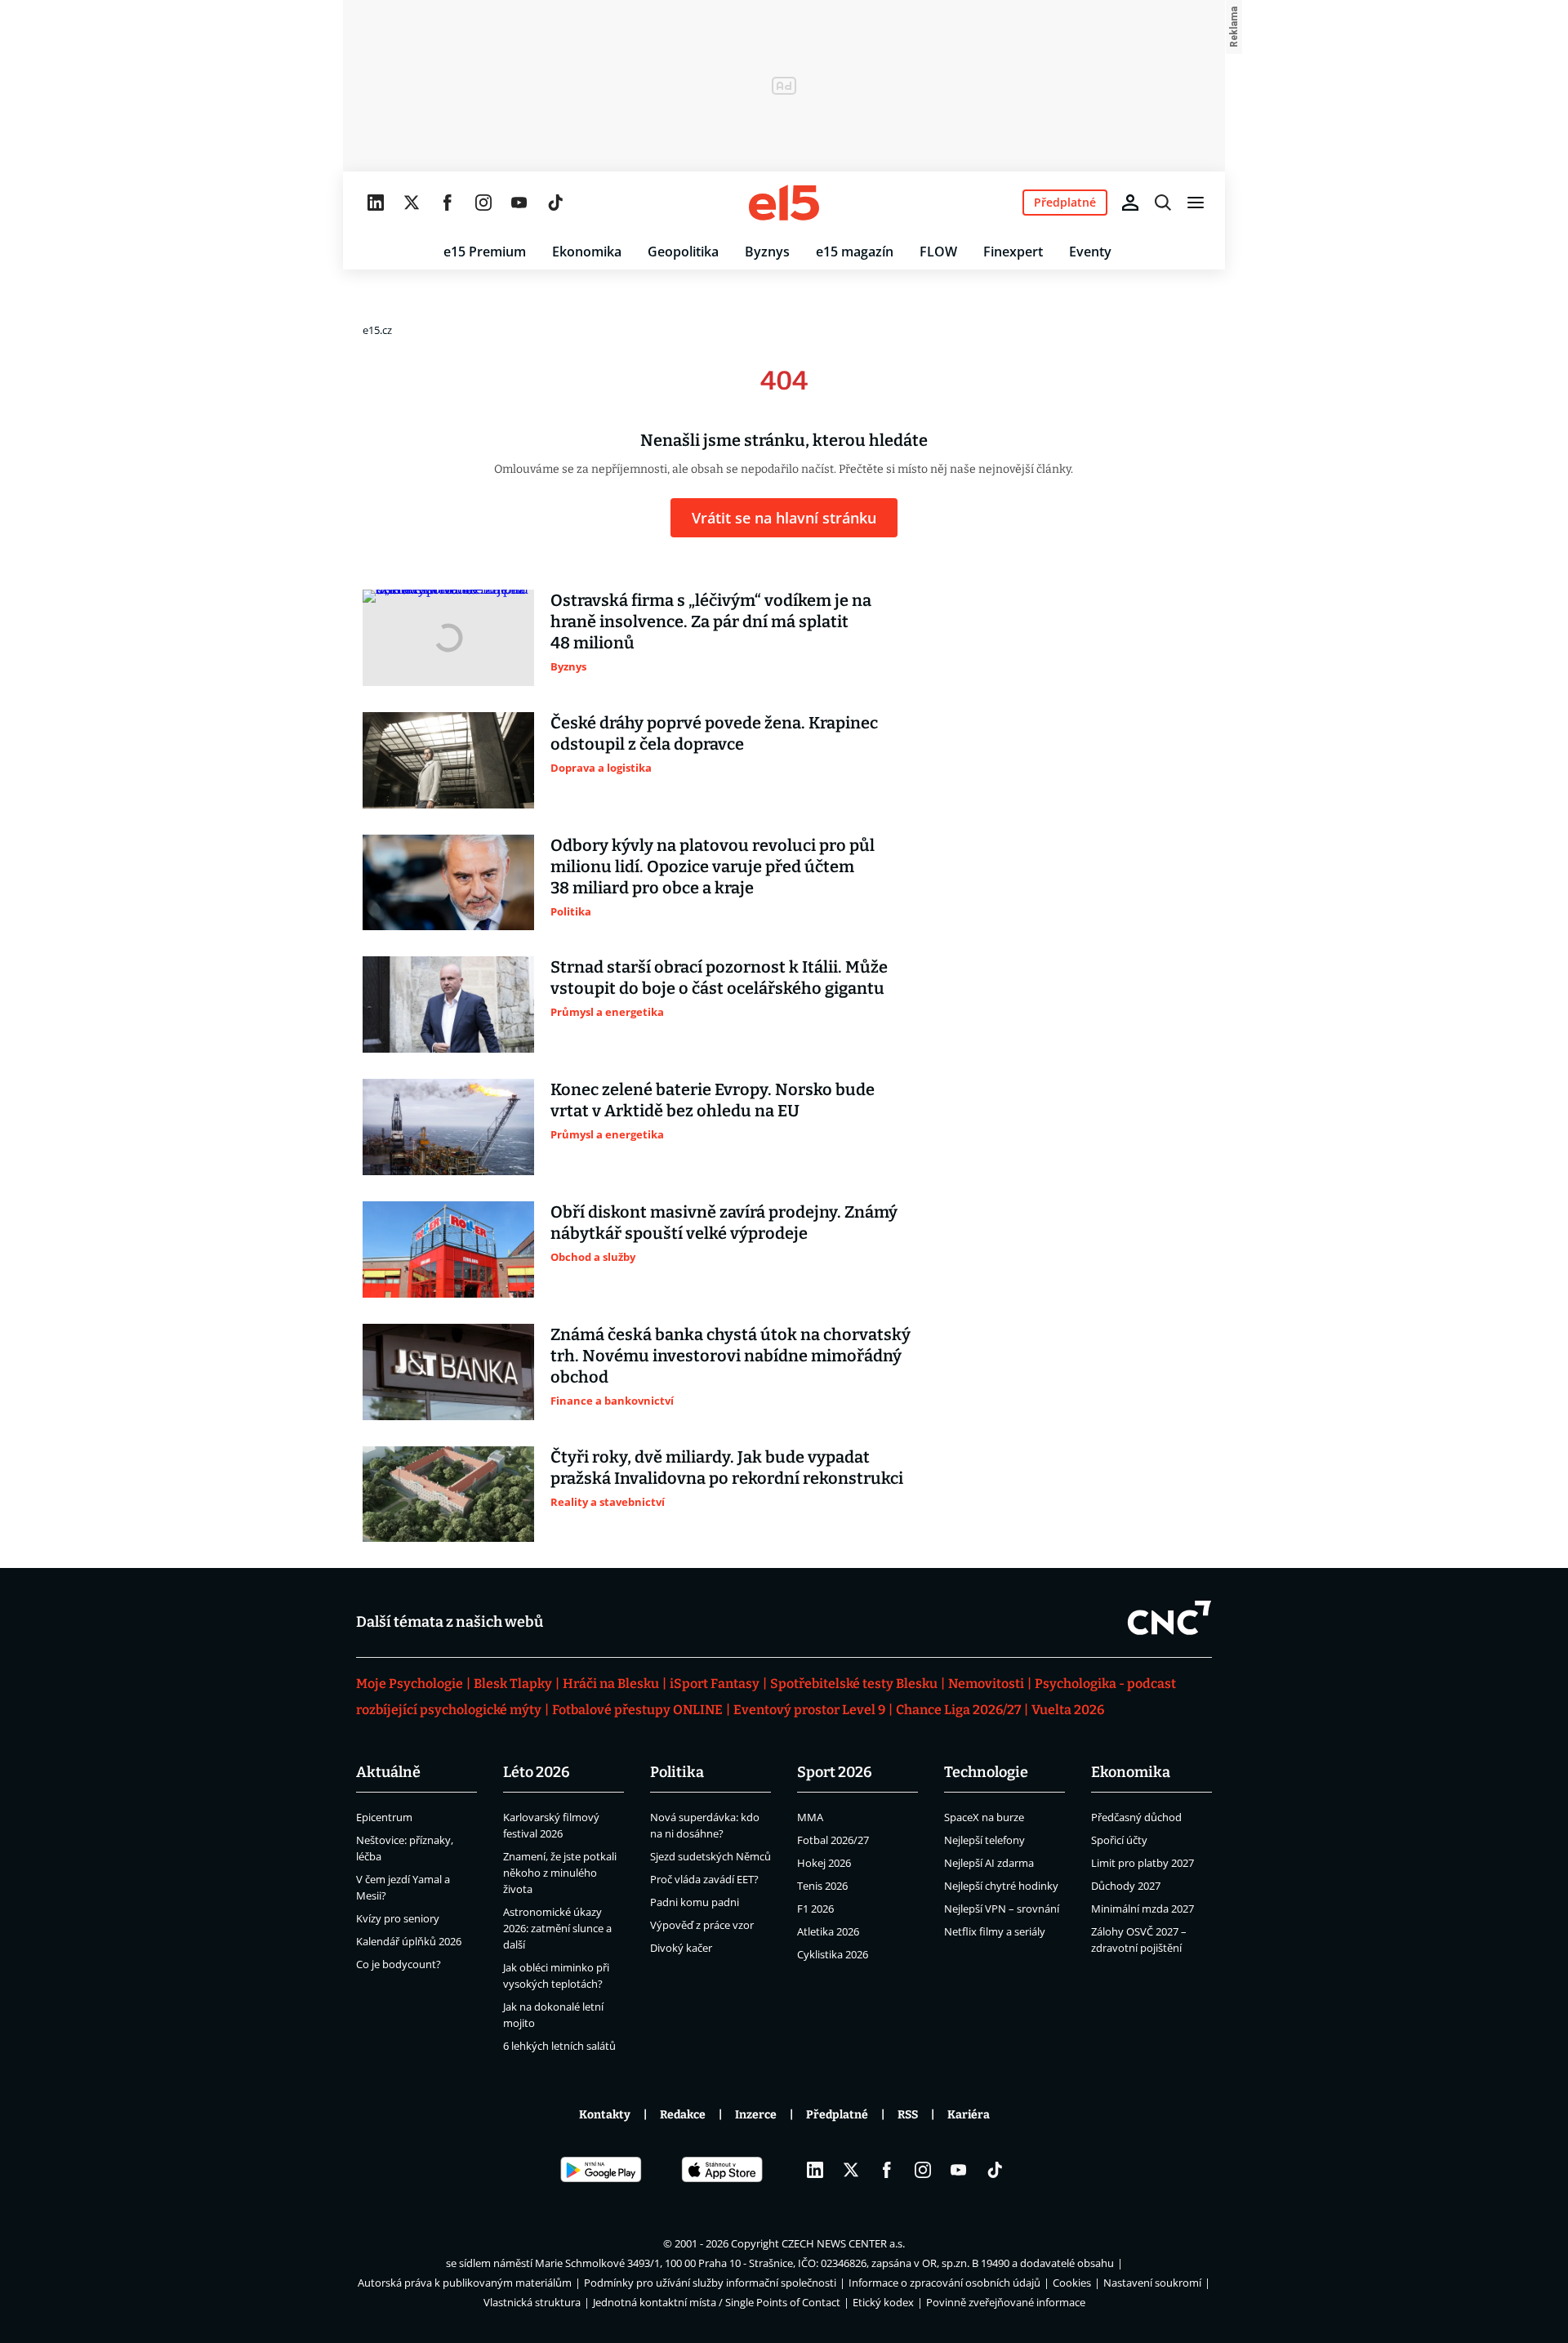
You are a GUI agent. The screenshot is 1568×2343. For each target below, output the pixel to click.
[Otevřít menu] (1196, 203)
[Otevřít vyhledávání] (1163, 203)
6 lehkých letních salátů (559, 2046)
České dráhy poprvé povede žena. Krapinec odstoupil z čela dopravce (714, 733)
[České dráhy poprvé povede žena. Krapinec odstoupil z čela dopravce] (448, 760)
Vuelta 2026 (1068, 1710)
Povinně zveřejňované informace (1006, 2302)
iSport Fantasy (715, 1684)
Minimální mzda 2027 (1143, 1909)
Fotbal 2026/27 (833, 1840)
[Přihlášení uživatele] (1130, 203)
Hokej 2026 (824, 1863)
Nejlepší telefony (984, 1840)
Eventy (1090, 252)
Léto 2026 (537, 1772)
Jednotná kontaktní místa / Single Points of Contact (717, 2302)
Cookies (1072, 2283)
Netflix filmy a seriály (995, 1931)
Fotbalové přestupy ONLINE (637, 1710)
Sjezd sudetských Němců (710, 1856)
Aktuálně (388, 1772)
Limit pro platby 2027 (1143, 1863)
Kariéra (969, 2115)
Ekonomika (587, 252)
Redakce (683, 2115)
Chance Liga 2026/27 (958, 1710)
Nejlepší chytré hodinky (1001, 1886)
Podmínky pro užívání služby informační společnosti (710, 2283)
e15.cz (377, 330)
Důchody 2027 (1126, 1886)
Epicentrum (384, 1817)
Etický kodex (883, 2302)
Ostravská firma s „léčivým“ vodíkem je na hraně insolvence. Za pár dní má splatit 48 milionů (711, 621)
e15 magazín (855, 252)
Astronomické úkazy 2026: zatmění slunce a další (557, 1928)
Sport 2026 (835, 1772)
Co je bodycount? (399, 1964)
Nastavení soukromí (1152, 2283)
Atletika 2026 (828, 1931)
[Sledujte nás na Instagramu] (483, 203)
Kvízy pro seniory (398, 1918)
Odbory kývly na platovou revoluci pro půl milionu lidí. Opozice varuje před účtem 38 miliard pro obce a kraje (713, 866)
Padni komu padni (695, 1902)
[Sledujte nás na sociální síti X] (412, 203)
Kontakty (605, 2115)
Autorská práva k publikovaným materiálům (465, 2283)
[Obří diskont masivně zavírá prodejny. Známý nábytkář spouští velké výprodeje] (448, 1249)
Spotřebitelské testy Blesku (854, 1684)
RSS (908, 2115)
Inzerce (756, 2115)
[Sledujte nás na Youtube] (519, 203)
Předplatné (837, 2115)
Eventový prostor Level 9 (809, 1710)
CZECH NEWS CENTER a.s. (843, 2243)
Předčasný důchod (1136, 1817)
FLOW (938, 252)
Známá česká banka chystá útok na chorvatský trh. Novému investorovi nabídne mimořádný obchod (731, 1356)
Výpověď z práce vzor (702, 1925)
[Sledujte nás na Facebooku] (448, 203)
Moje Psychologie (410, 1684)
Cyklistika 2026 (833, 1954)
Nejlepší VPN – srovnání (1002, 1909)
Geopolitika (683, 252)
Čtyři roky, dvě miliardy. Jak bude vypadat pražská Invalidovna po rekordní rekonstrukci (727, 1468)
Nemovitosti (986, 1684)
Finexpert (1013, 252)
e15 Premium (485, 252)
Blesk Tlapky (513, 1684)
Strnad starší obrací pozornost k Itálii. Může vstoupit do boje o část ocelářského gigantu (719, 978)
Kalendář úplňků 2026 (409, 1941)
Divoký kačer (681, 1948)
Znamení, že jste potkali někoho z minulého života (560, 1873)
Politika (677, 1772)
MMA (810, 1817)
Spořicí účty (1119, 1840)
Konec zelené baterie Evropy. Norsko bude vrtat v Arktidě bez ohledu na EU (713, 1100)
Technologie (986, 1772)
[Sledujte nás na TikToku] (555, 203)
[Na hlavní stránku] (784, 203)
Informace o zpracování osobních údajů (944, 2283)
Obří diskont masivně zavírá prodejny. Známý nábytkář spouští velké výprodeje (724, 1223)
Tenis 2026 (822, 1886)
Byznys (767, 252)
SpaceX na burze (984, 1817)
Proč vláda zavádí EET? (704, 1879)
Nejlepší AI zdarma (989, 1863)
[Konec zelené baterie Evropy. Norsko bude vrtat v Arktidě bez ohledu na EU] (448, 1127)
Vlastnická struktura (532, 2302)
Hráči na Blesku (611, 1684)
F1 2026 (815, 1909)
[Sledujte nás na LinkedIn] (376, 203)
